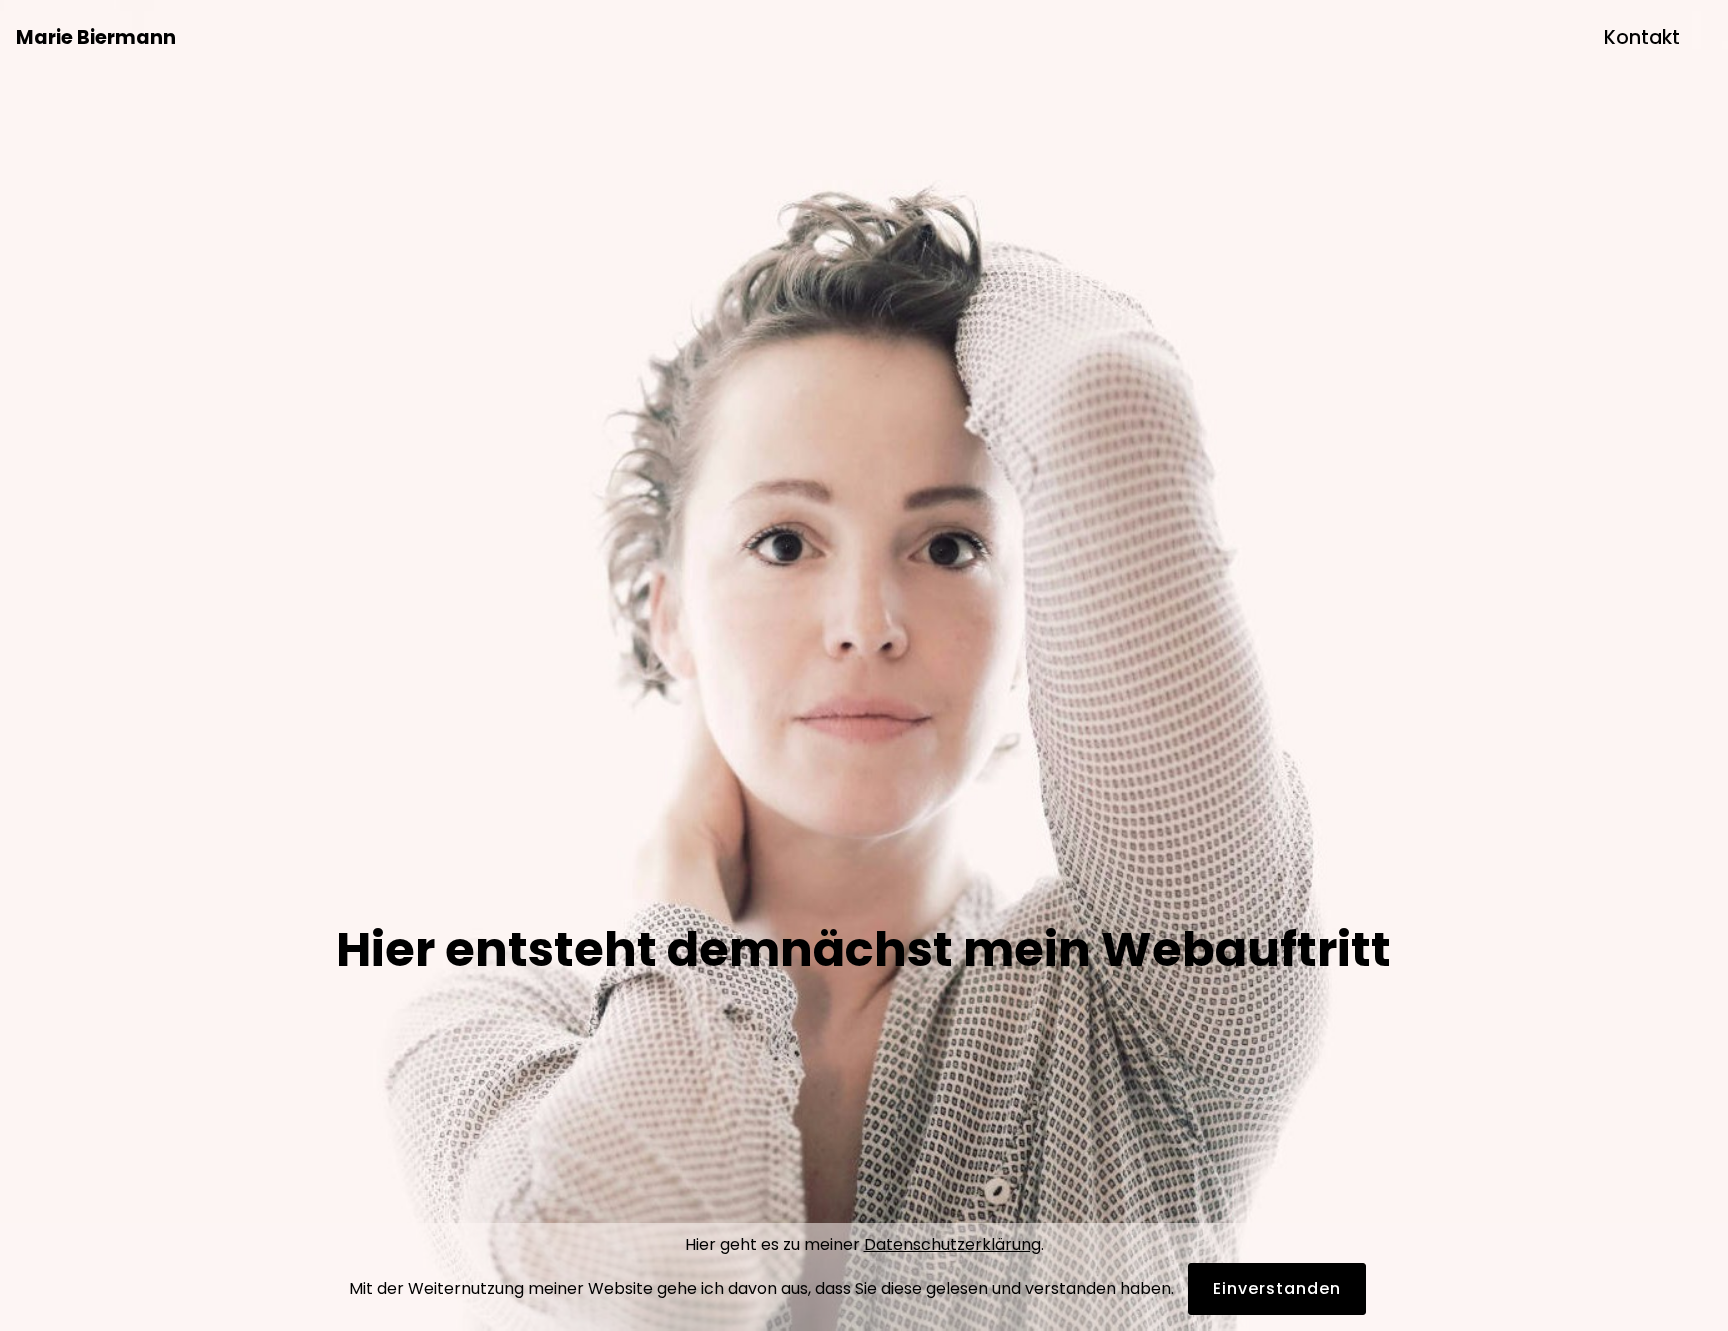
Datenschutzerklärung (952, 1244)
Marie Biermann (96, 37)
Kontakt (1642, 37)
